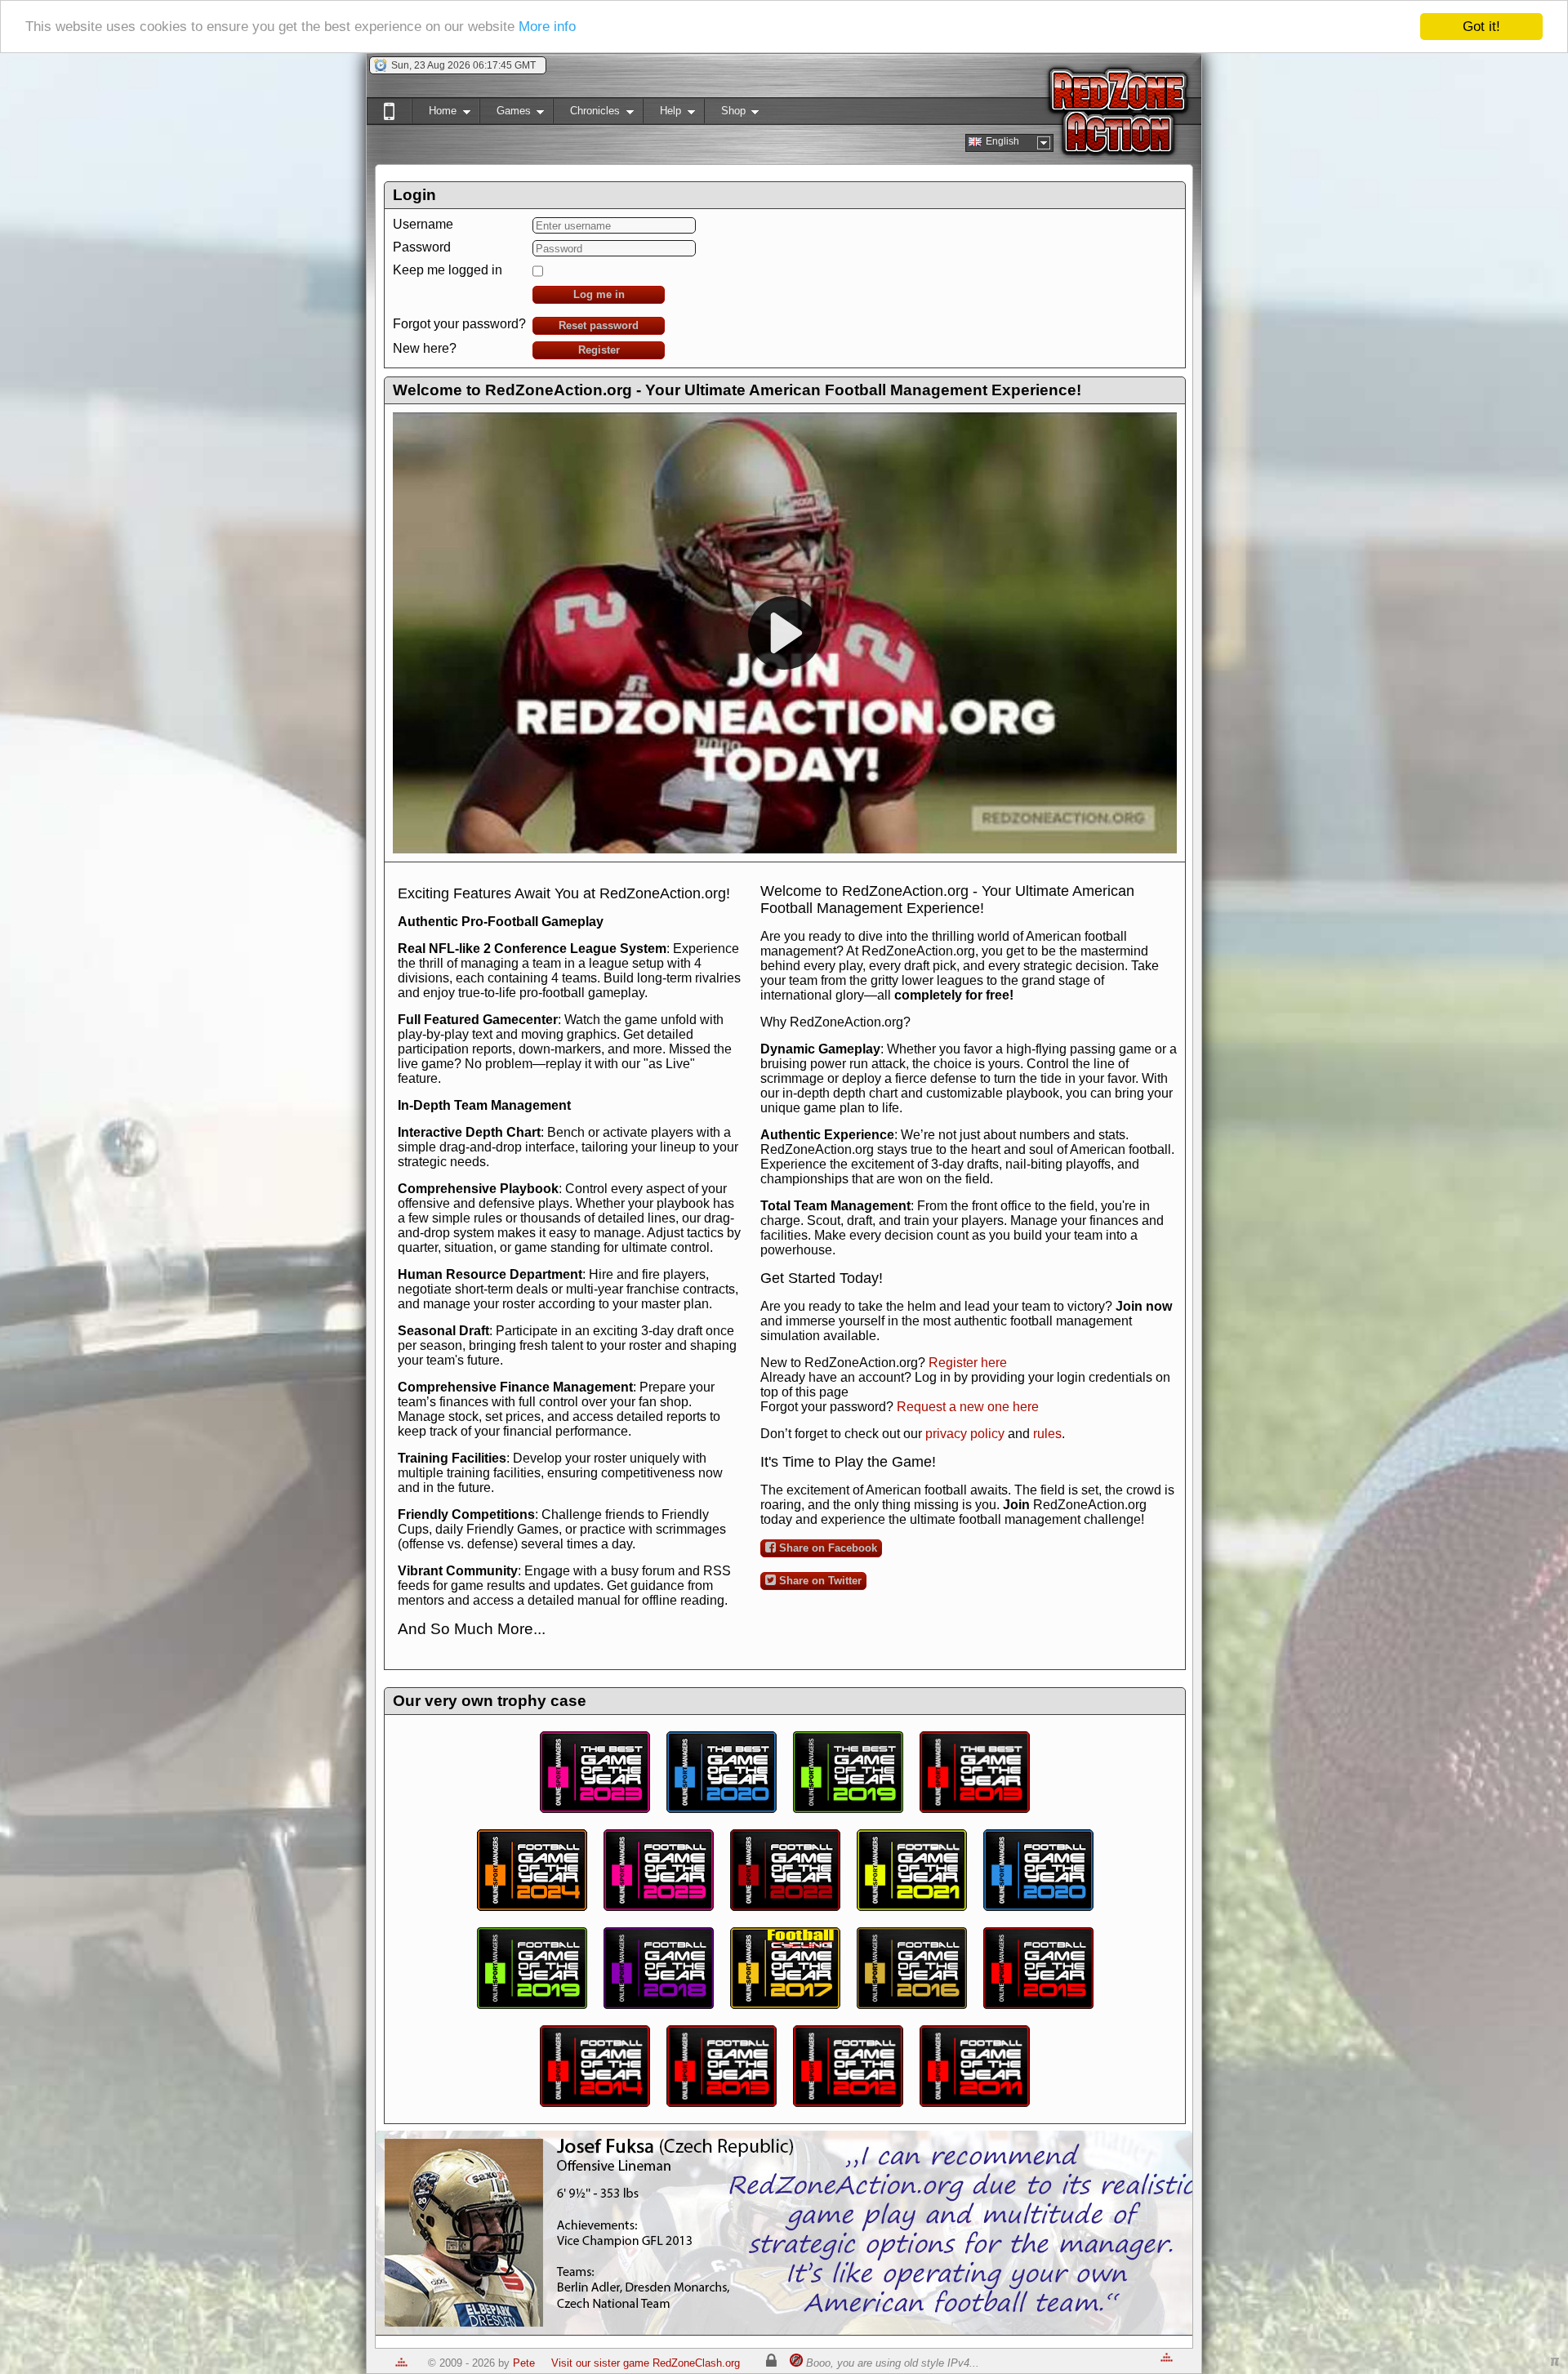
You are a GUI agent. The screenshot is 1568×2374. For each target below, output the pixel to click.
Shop (725, 114)
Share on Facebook (826, 1548)
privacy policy (965, 1434)
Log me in (599, 294)
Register (599, 350)
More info (547, 27)
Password (422, 247)
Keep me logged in (448, 270)
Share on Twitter (819, 1581)
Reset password (599, 325)
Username (423, 224)
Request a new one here (968, 1407)
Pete (524, 2363)
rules (1047, 1434)
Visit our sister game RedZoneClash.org (646, 2363)
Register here (968, 1363)
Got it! (1481, 27)
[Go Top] (401, 2363)
